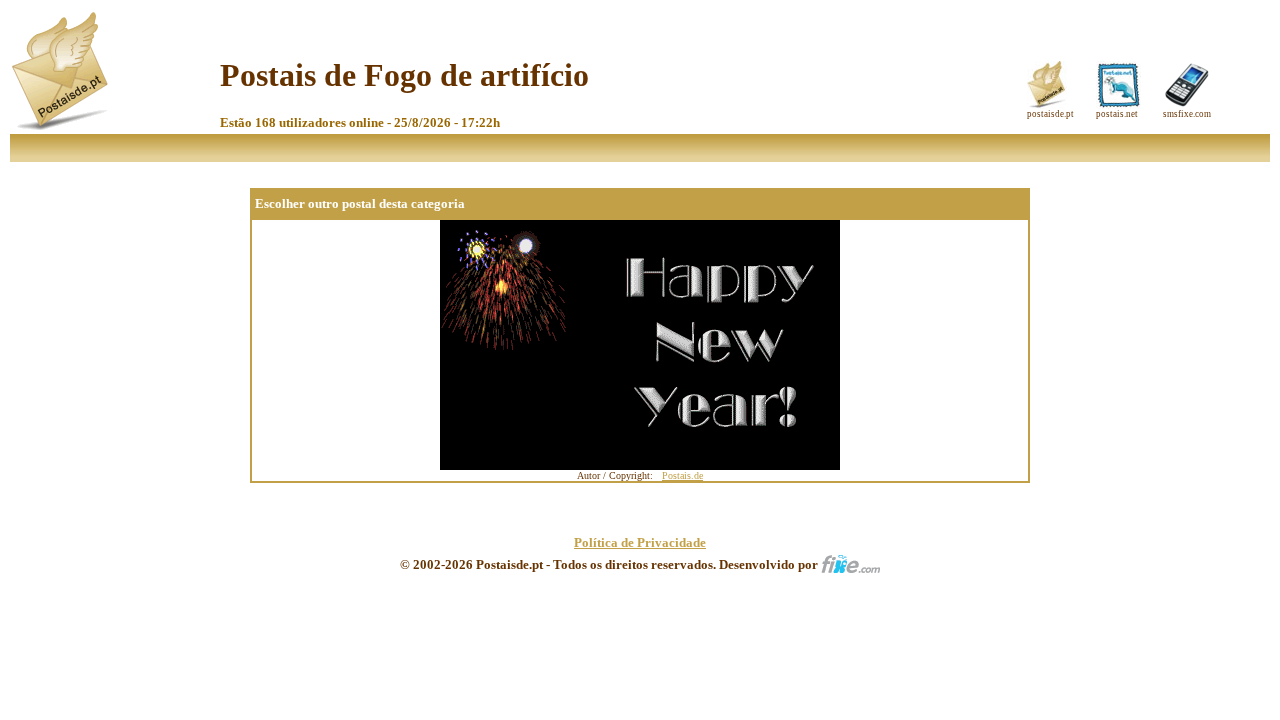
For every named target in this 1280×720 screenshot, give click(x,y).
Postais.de (682, 475)
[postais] (61, 125)
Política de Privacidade (640, 542)
